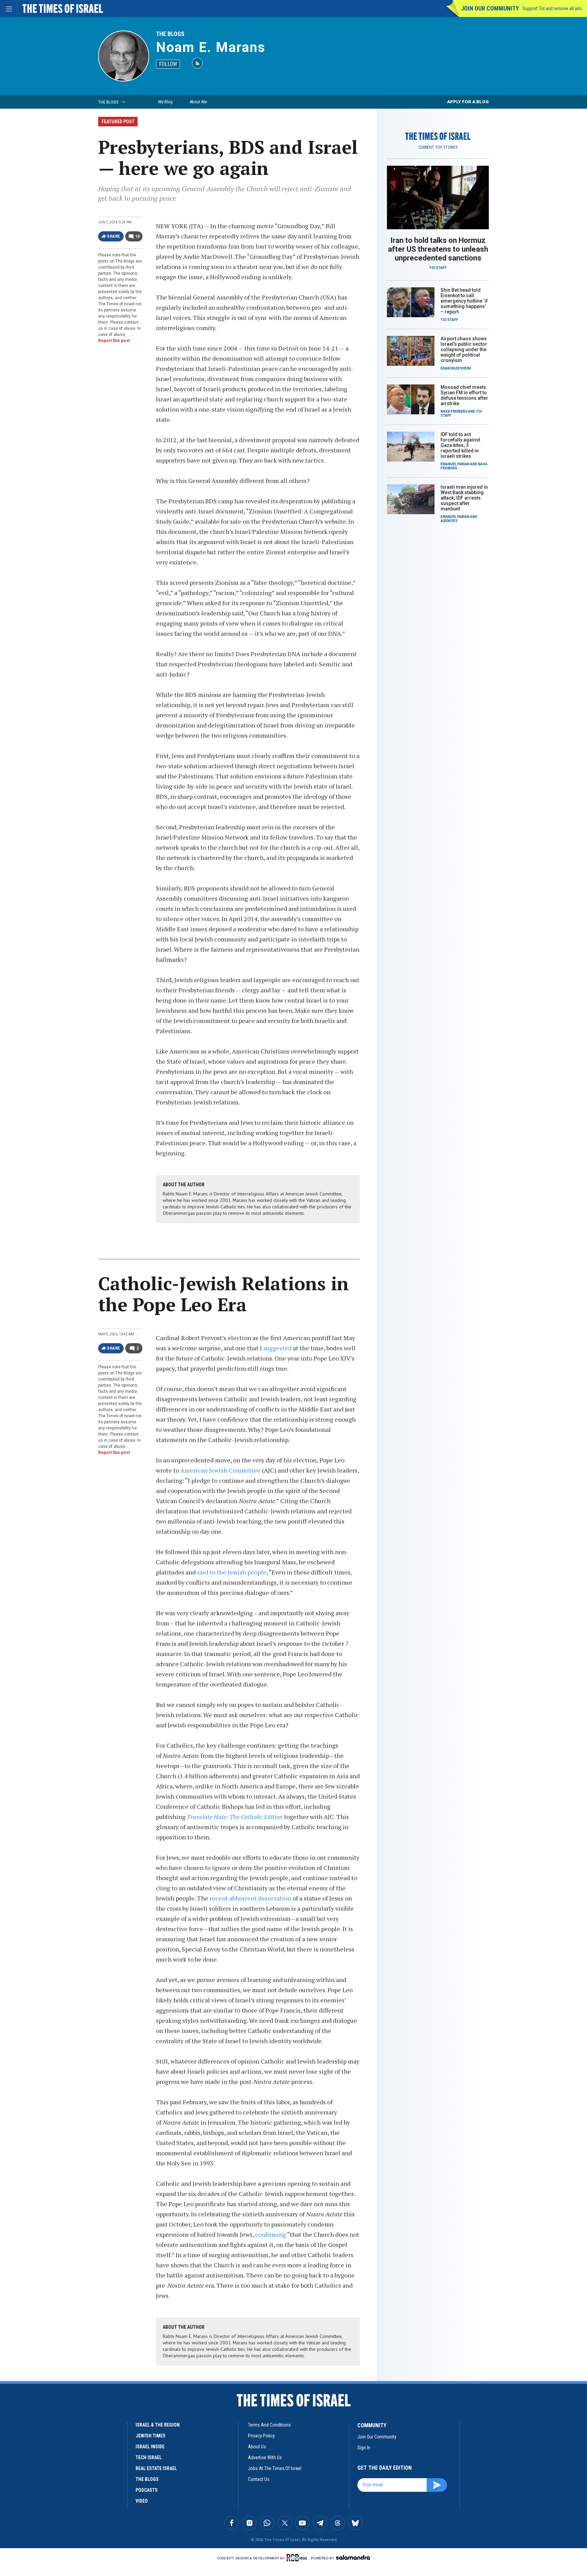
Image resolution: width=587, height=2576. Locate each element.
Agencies (449, 521)
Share (114, 236)
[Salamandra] (353, 2557)
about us (257, 2447)
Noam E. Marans (211, 47)
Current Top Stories (438, 147)
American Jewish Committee (220, 1470)
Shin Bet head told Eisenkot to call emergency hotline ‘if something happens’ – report (464, 301)
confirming (271, 2234)
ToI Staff (438, 268)
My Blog (165, 102)
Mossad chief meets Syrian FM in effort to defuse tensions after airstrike (464, 395)
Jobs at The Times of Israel (275, 2468)
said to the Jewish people (232, 1572)
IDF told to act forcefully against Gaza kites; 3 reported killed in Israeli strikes (460, 445)
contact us (259, 2479)
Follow (168, 64)
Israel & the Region (158, 2425)
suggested (277, 1348)
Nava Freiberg (454, 411)
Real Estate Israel (156, 2468)
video (142, 2501)
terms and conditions (269, 2425)
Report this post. (115, 341)
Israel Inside (150, 2447)
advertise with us (265, 2457)
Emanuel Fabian (455, 464)
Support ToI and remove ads (552, 8)
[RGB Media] (298, 2558)
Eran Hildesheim (456, 368)
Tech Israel (149, 2457)
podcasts (147, 2490)
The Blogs (170, 34)
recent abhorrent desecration (250, 1898)
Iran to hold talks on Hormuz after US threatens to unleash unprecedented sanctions (438, 249)
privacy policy (261, 2436)
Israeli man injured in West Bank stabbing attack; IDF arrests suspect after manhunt (464, 498)
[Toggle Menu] (8, 8)
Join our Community (490, 8)
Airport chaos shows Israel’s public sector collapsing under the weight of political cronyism (464, 349)
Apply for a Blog (468, 102)
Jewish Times (150, 2436)
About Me (198, 102)
